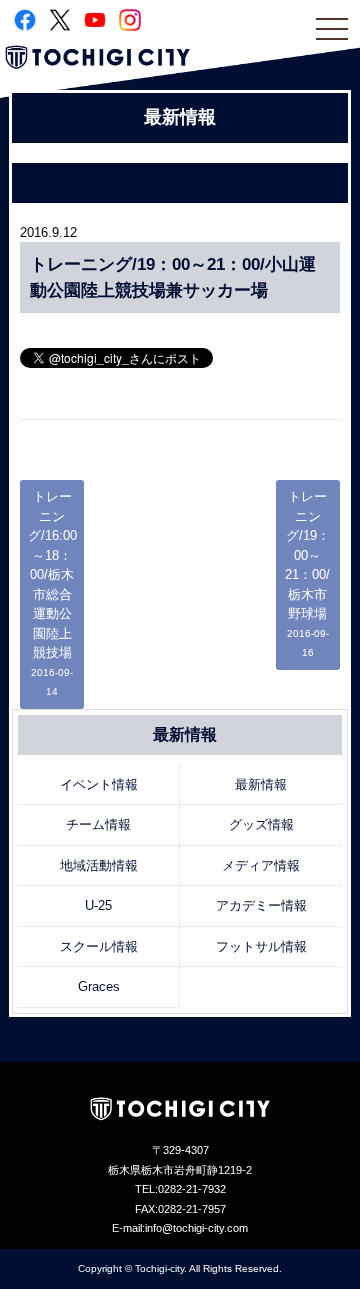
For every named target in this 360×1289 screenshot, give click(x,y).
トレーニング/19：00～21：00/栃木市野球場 (307, 573)
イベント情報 (99, 784)
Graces (99, 986)
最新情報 (261, 784)
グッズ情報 (261, 824)
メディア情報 (261, 865)
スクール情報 (99, 946)
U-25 (98, 905)
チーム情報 (98, 824)
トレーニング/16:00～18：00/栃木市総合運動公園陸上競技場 (52, 593)
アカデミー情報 (261, 905)
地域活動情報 (99, 865)
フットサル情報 (261, 946)
